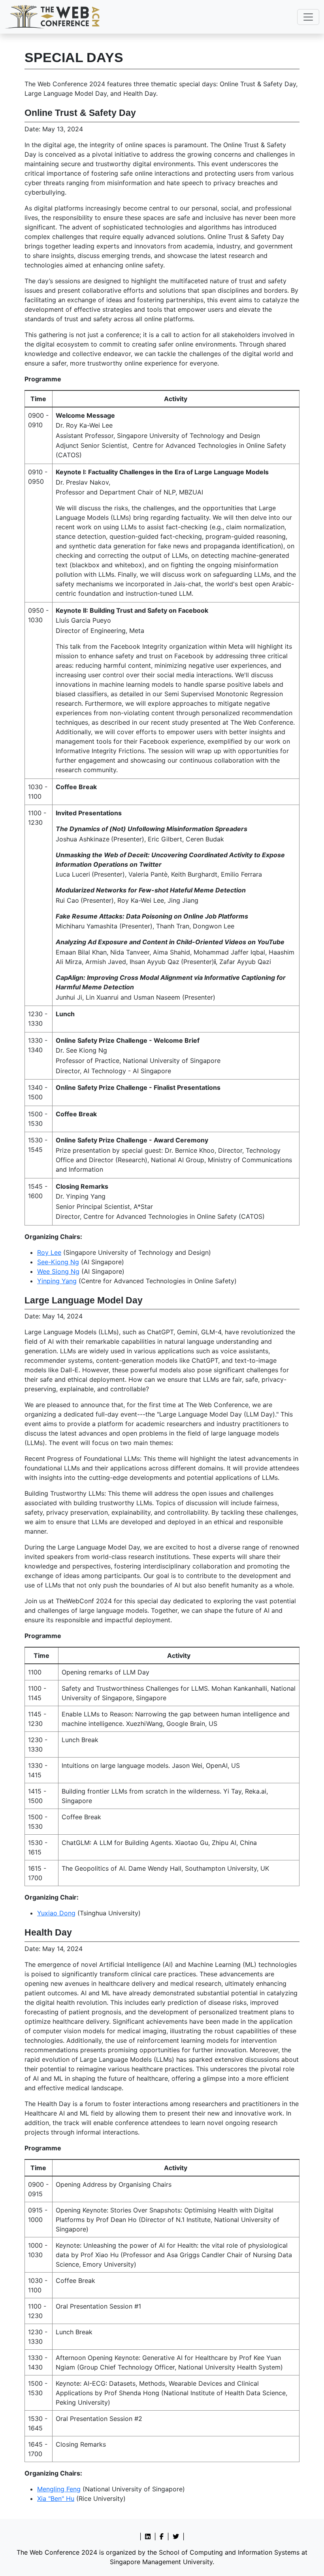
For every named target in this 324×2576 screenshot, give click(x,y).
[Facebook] (162, 2536)
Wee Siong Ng (58, 1271)
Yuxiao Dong (56, 1913)
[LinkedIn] (148, 2536)
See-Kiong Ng (58, 1262)
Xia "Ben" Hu (56, 2498)
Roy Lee (49, 1252)
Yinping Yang (57, 1281)
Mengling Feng (59, 2489)
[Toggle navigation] (308, 17)
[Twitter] (176, 2536)
